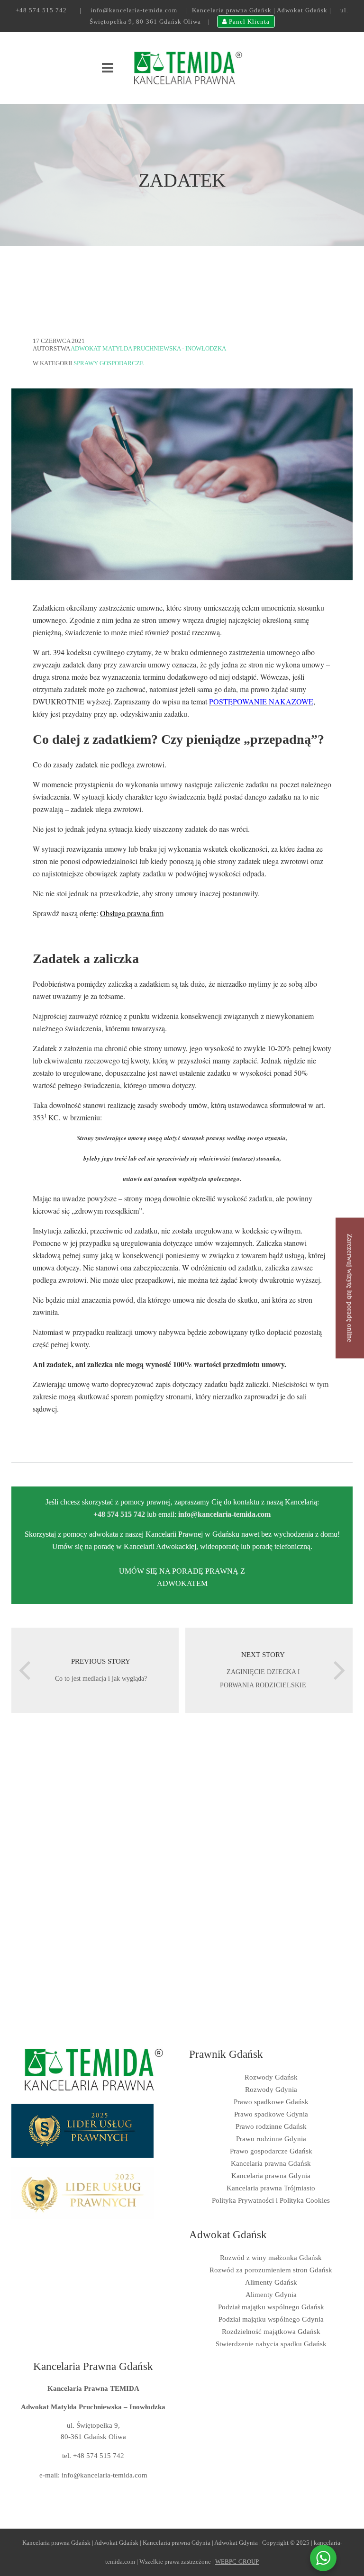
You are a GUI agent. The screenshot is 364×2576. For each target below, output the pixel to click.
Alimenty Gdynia (271, 2295)
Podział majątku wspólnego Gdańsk (271, 2307)
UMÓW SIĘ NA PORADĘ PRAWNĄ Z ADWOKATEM (182, 1577)
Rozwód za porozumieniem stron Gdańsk (271, 2270)
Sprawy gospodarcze (109, 363)
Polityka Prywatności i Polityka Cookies (271, 2200)
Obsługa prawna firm (132, 913)
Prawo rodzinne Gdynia (271, 2139)
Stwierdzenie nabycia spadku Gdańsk (271, 2344)
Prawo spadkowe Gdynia (271, 2114)
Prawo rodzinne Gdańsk (271, 2126)
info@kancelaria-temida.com (134, 10)
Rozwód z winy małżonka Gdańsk (271, 2258)
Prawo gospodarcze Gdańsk (271, 2151)
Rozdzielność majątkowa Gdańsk (271, 2332)
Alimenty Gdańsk (271, 2282)
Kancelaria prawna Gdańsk (271, 2163)
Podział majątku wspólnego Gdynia (271, 2319)
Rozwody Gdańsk (271, 2077)
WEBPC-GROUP (237, 2562)
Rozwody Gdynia (271, 2090)
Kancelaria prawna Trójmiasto (271, 2188)
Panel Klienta (248, 22)
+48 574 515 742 (41, 10)
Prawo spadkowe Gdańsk (271, 2102)
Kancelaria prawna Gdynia (271, 2176)
